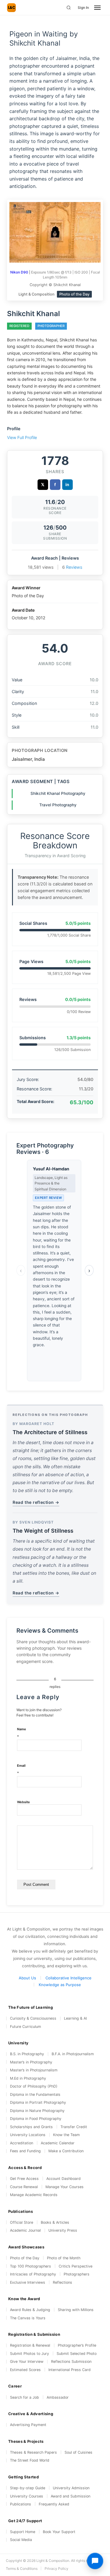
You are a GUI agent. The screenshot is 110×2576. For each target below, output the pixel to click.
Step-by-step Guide (28, 2488)
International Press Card (70, 2370)
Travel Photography (58, 805)
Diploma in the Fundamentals (35, 2094)
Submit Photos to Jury (29, 2354)
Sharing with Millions (76, 2310)
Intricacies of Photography (33, 2274)
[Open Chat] (95, 2561)
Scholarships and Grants (31, 2127)
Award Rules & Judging (30, 2310)
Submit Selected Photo (77, 2354)
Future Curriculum (26, 2027)
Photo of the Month (64, 2258)
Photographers (77, 2274)
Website (23, 1802)
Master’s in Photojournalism (34, 2070)
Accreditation (22, 2143)
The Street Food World (30, 2460)
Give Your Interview (27, 2361)
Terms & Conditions (22, 2569)
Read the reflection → (36, 1502)
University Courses (27, 2496)
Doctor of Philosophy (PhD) (34, 2086)
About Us (27, 1978)
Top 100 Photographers (31, 2266)
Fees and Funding (25, 2151)
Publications (21, 2504)
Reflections (62, 2282)
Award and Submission (71, 2496)
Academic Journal (25, 2230)
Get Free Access (24, 2179)
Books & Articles (55, 2222)
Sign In (83, 7)
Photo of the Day (25, 2258)
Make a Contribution (66, 2151)
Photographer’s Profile (77, 2345)
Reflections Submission (71, 2361)
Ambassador (58, 2397)
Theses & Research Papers (33, 2452)
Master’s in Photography (31, 2062)
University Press (63, 2230)
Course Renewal (24, 2187)
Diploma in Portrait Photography (38, 2102)
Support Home (23, 2532)
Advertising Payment (28, 2425)
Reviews (74, 567)
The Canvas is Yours (28, 2318)
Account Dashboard (64, 2179)
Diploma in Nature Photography (37, 2111)
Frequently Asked (54, 2504)
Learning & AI (75, 2018)
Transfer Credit (74, 2127)
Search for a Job (24, 2397)
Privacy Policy (56, 2569)
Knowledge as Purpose (60, 1985)
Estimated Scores (25, 2370)
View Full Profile (22, 437)
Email (21, 1770)
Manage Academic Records (34, 2195)
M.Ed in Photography (28, 2078)
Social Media (21, 2540)
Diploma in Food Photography (36, 2119)
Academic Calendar (58, 2143)
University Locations (28, 2135)
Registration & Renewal (30, 2345)
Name (22, 1733)
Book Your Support (59, 2532)
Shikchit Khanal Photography (58, 793)
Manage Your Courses (65, 2187)
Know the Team (66, 2135)
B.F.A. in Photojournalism (73, 2054)
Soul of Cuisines (78, 2452)
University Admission (71, 2488)
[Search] (69, 8)
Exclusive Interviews (28, 2282)
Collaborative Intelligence (68, 1978)
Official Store (22, 2222)
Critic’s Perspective (76, 2266)
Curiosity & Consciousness (33, 2018)
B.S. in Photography (27, 2054)
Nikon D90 (19, 272)
